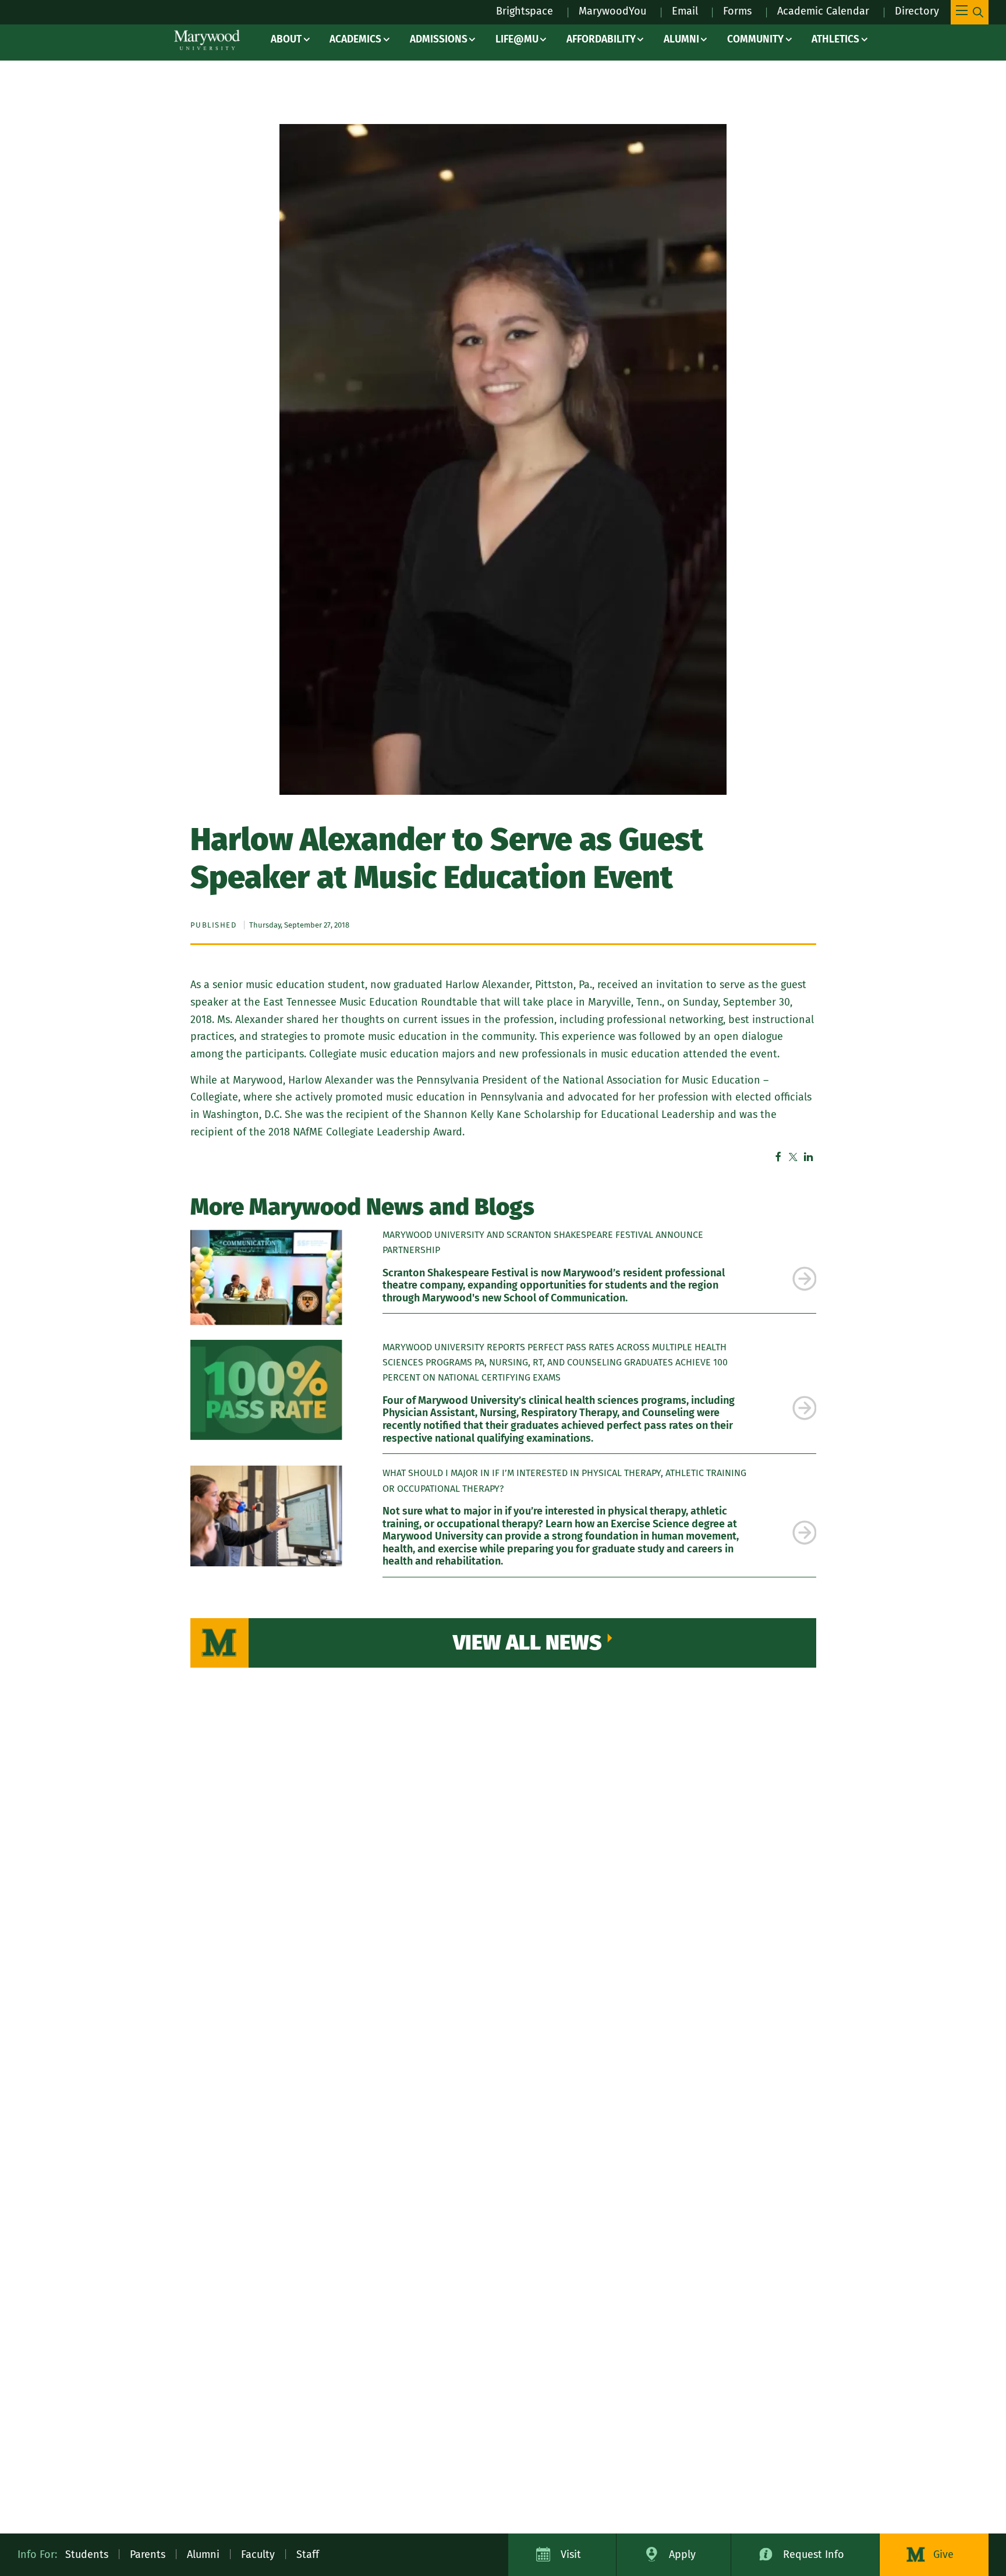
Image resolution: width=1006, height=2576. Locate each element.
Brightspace (525, 11)
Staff (308, 2554)
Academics (355, 39)
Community (755, 39)
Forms (737, 11)
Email (685, 11)
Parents (148, 2554)
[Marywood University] (207, 40)
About (286, 39)
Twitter (794, 1157)
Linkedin (809, 1157)
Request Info (814, 2554)
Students (87, 2554)
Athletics (835, 39)
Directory (917, 11)
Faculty (258, 2554)
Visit (571, 2554)
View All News (527, 1643)
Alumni (681, 39)
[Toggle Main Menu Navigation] (970, 12)
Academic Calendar (823, 11)
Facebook (778, 1157)
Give (943, 2554)
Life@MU (517, 39)
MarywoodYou (612, 11)
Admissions (439, 39)
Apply (682, 2554)
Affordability (601, 39)
